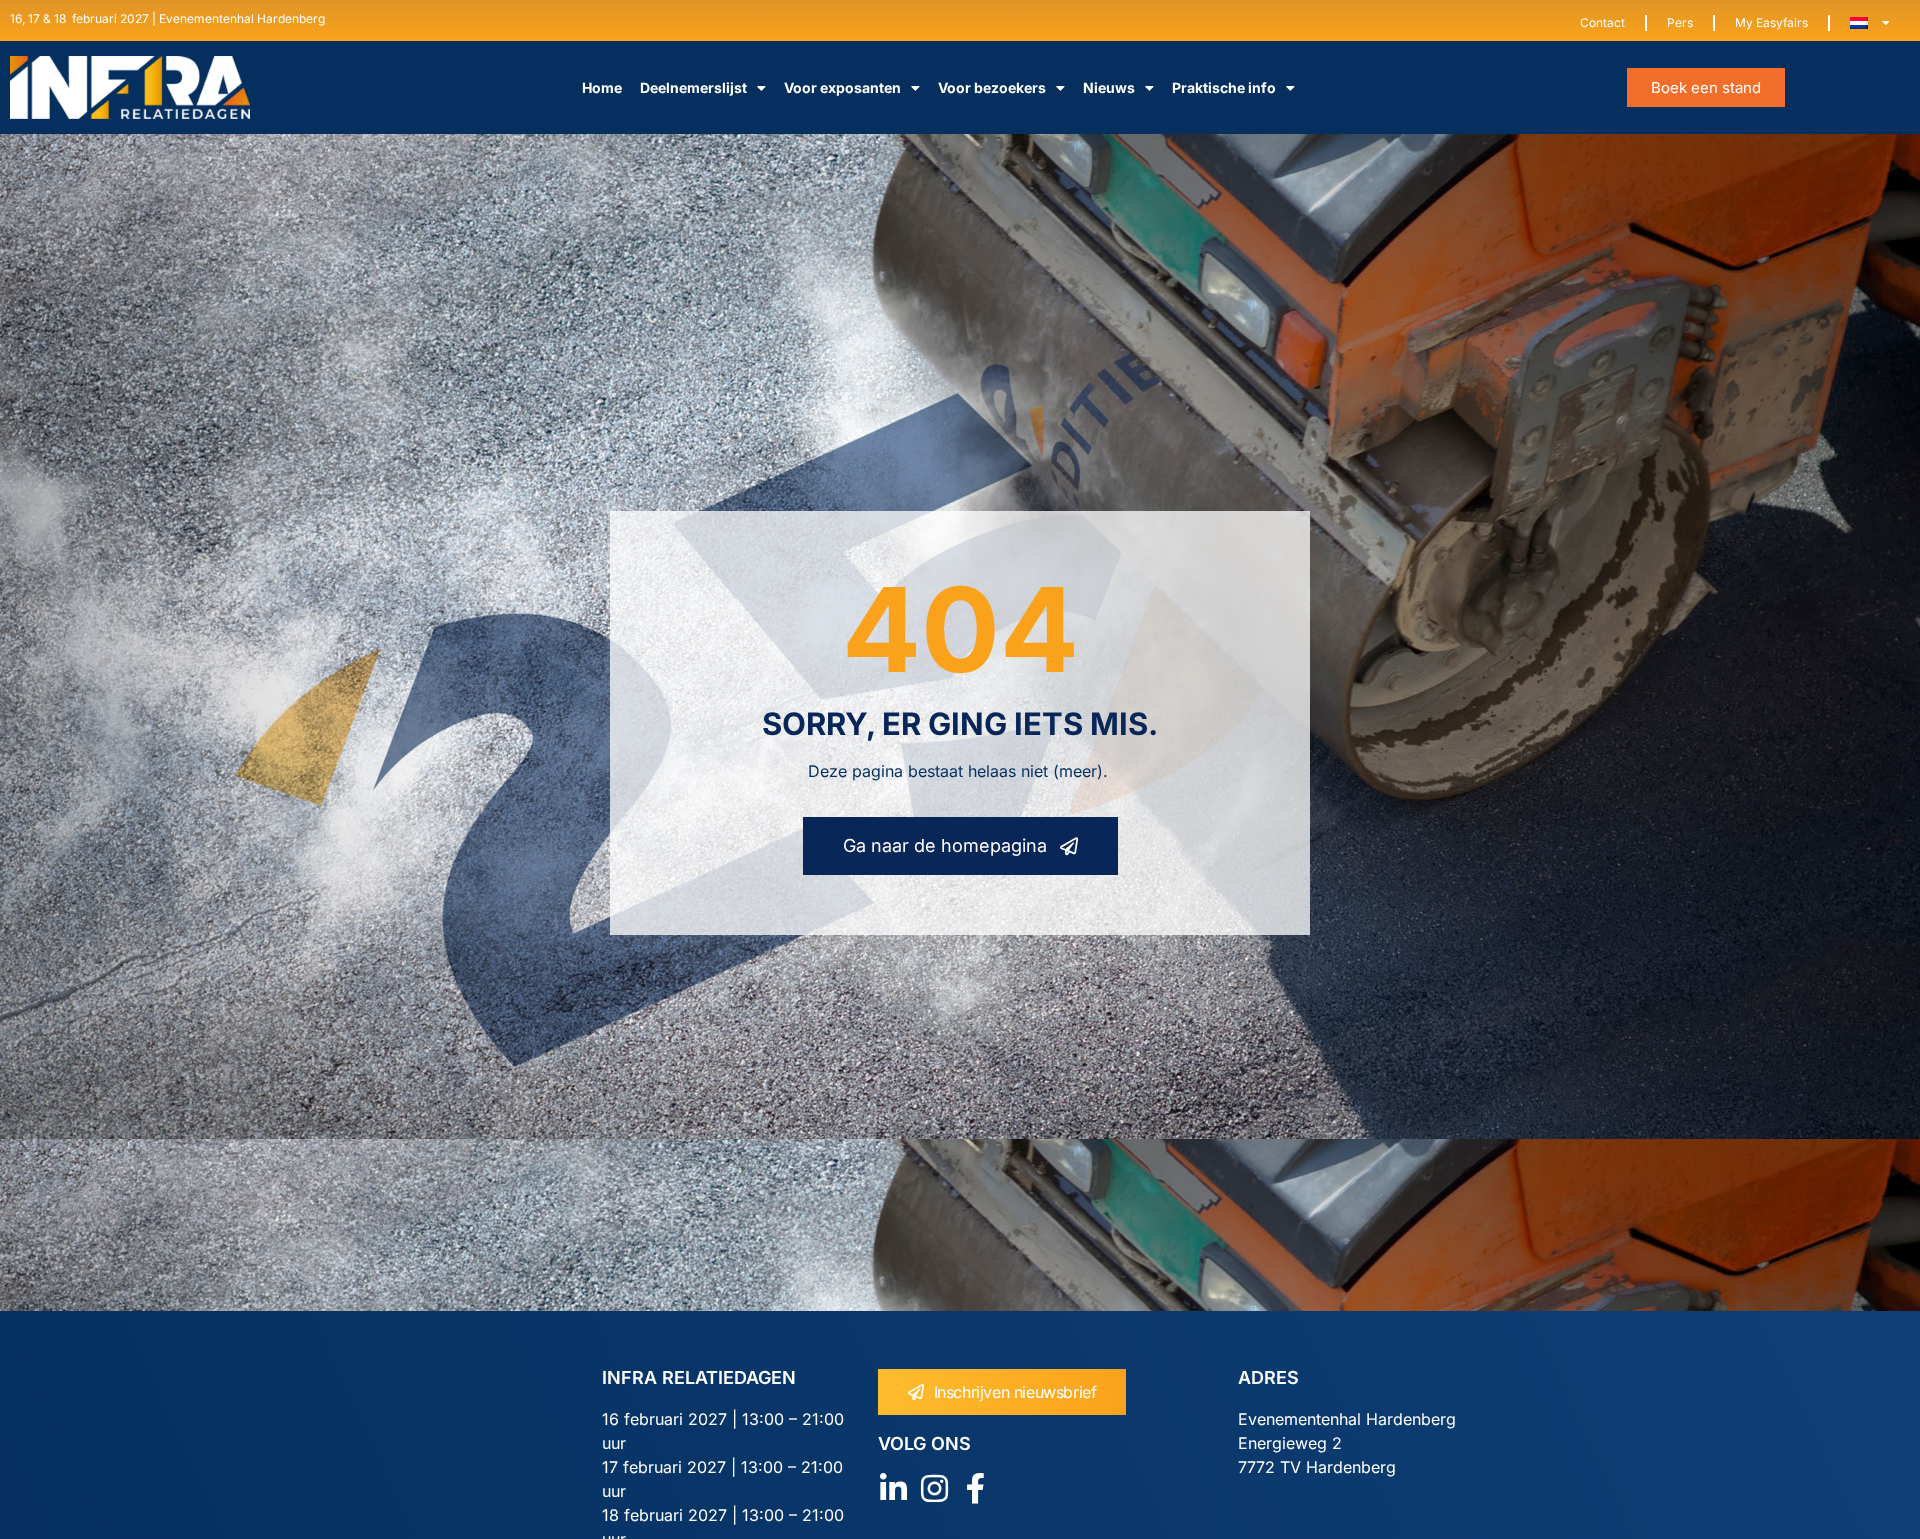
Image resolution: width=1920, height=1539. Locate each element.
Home (602, 87)
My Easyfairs (1771, 22)
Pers (1680, 22)
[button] (1706, 87)
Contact (1602, 22)
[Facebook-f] (975, 1488)
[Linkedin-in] (893, 1488)
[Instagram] (934, 1488)
